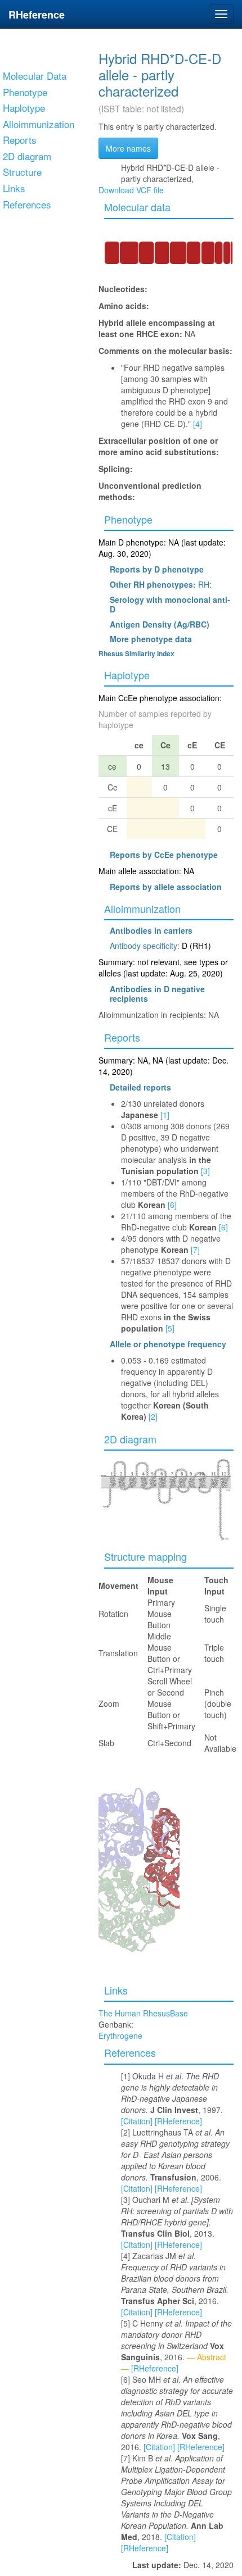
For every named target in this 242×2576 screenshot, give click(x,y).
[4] (198, 424)
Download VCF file (131, 190)
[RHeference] (178, 2121)
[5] (170, 1328)
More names (128, 148)
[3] (205, 1171)
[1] (165, 1115)
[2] (153, 1416)
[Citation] (137, 2121)
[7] (195, 1250)
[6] (172, 1205)
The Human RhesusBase (143, 2013)
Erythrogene (120, 2036)
